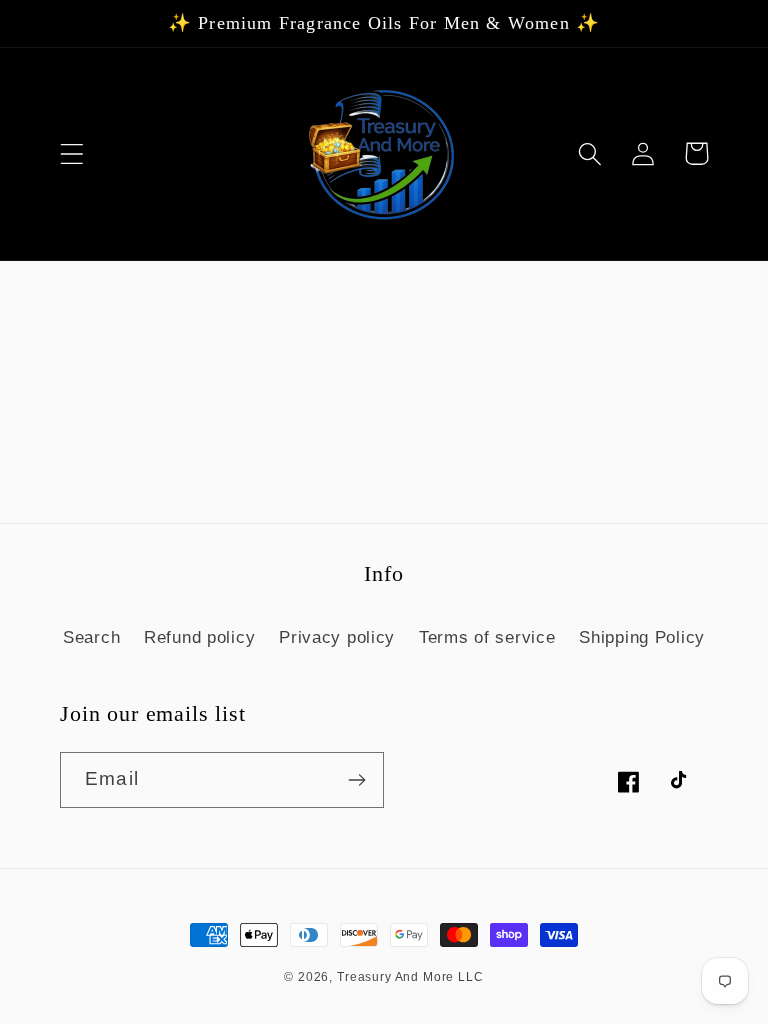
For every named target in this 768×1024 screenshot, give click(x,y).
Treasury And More (397, 977)
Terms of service (487, 637)
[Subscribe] (356, 780)
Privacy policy (337, 637)
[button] (72, 153)
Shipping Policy (642, 637)
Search (91, 637)
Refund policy (199, 637)
